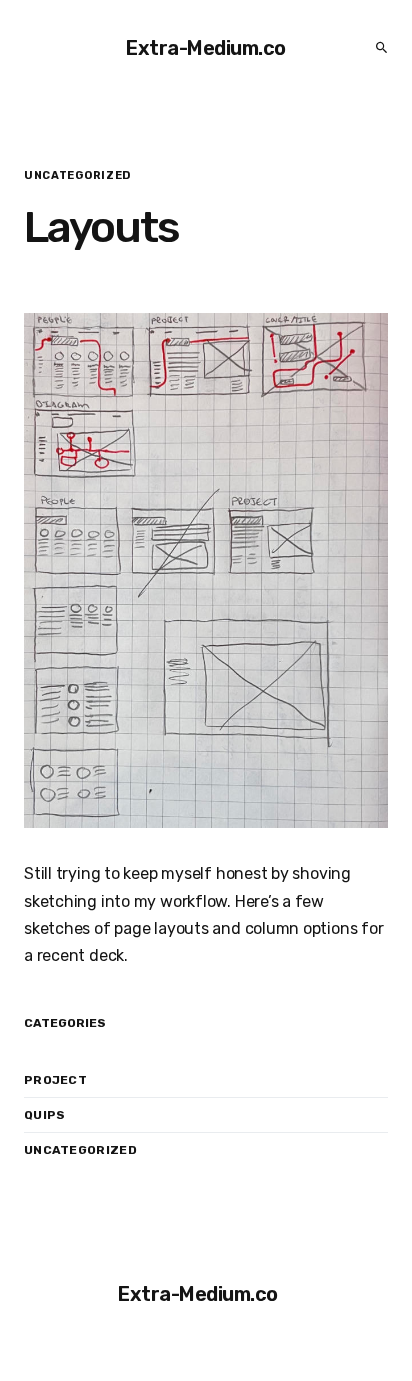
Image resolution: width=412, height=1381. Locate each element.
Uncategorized (80, 1150)
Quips (45, 1115)
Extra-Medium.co (206, 48)
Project (55, 1080)
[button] (376, 48)
